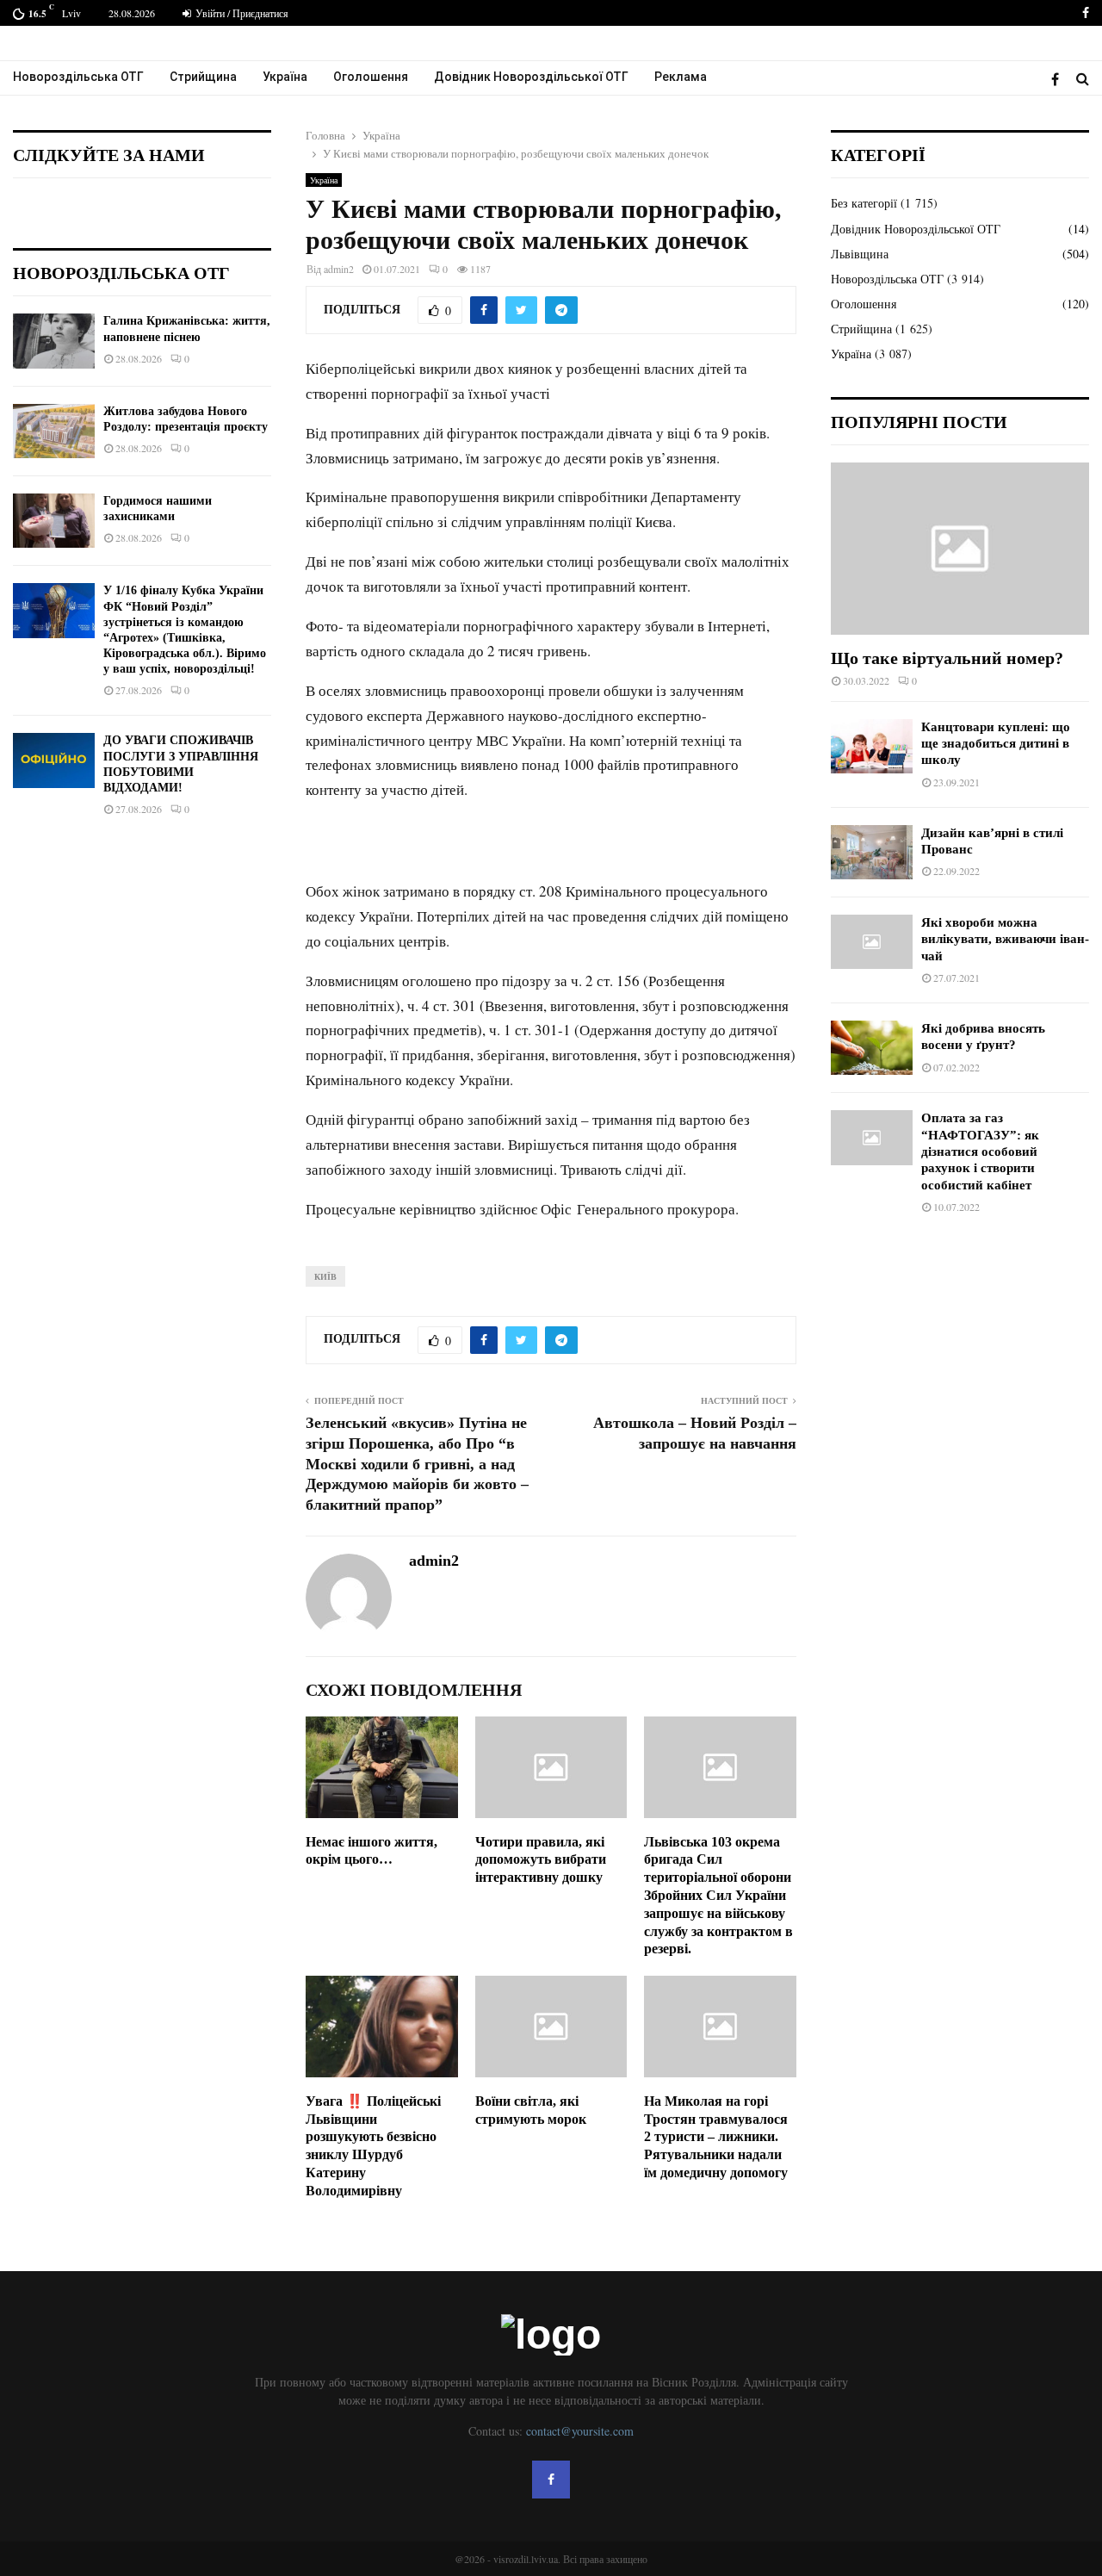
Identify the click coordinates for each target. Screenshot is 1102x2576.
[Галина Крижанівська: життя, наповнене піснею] (54, 341)
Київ (325, 1276)
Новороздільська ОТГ (78, 77)
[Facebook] (1059, 79)
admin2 (339, 269)
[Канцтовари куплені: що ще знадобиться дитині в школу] (872, 746)
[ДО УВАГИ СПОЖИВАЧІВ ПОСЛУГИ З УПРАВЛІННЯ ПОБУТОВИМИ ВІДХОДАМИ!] (54, 760)
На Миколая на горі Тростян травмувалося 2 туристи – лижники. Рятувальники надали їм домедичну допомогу (716, 2137)
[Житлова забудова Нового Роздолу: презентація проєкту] (54, 431)
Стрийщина (203, 77)
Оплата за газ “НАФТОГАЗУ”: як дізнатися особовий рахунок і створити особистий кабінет (980, 1151)
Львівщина (860, 254)
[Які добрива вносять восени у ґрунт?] (872, 1048)
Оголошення (371, 77)
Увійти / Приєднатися (241, 13)
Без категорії (864, 203)
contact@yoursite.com (580, 2431)
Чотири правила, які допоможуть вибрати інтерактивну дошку (541, 1860)
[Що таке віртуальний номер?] (960, 549)
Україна (285, 77)
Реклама (681, 77)
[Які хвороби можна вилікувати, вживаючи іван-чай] (872, 942)
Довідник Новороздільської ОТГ (531, 77)
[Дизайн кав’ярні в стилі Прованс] (872, 852)
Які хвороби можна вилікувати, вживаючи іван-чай (1005, 939)
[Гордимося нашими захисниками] (54, 521)
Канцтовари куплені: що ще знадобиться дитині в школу (996, 744)
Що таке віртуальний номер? (947, 658)
